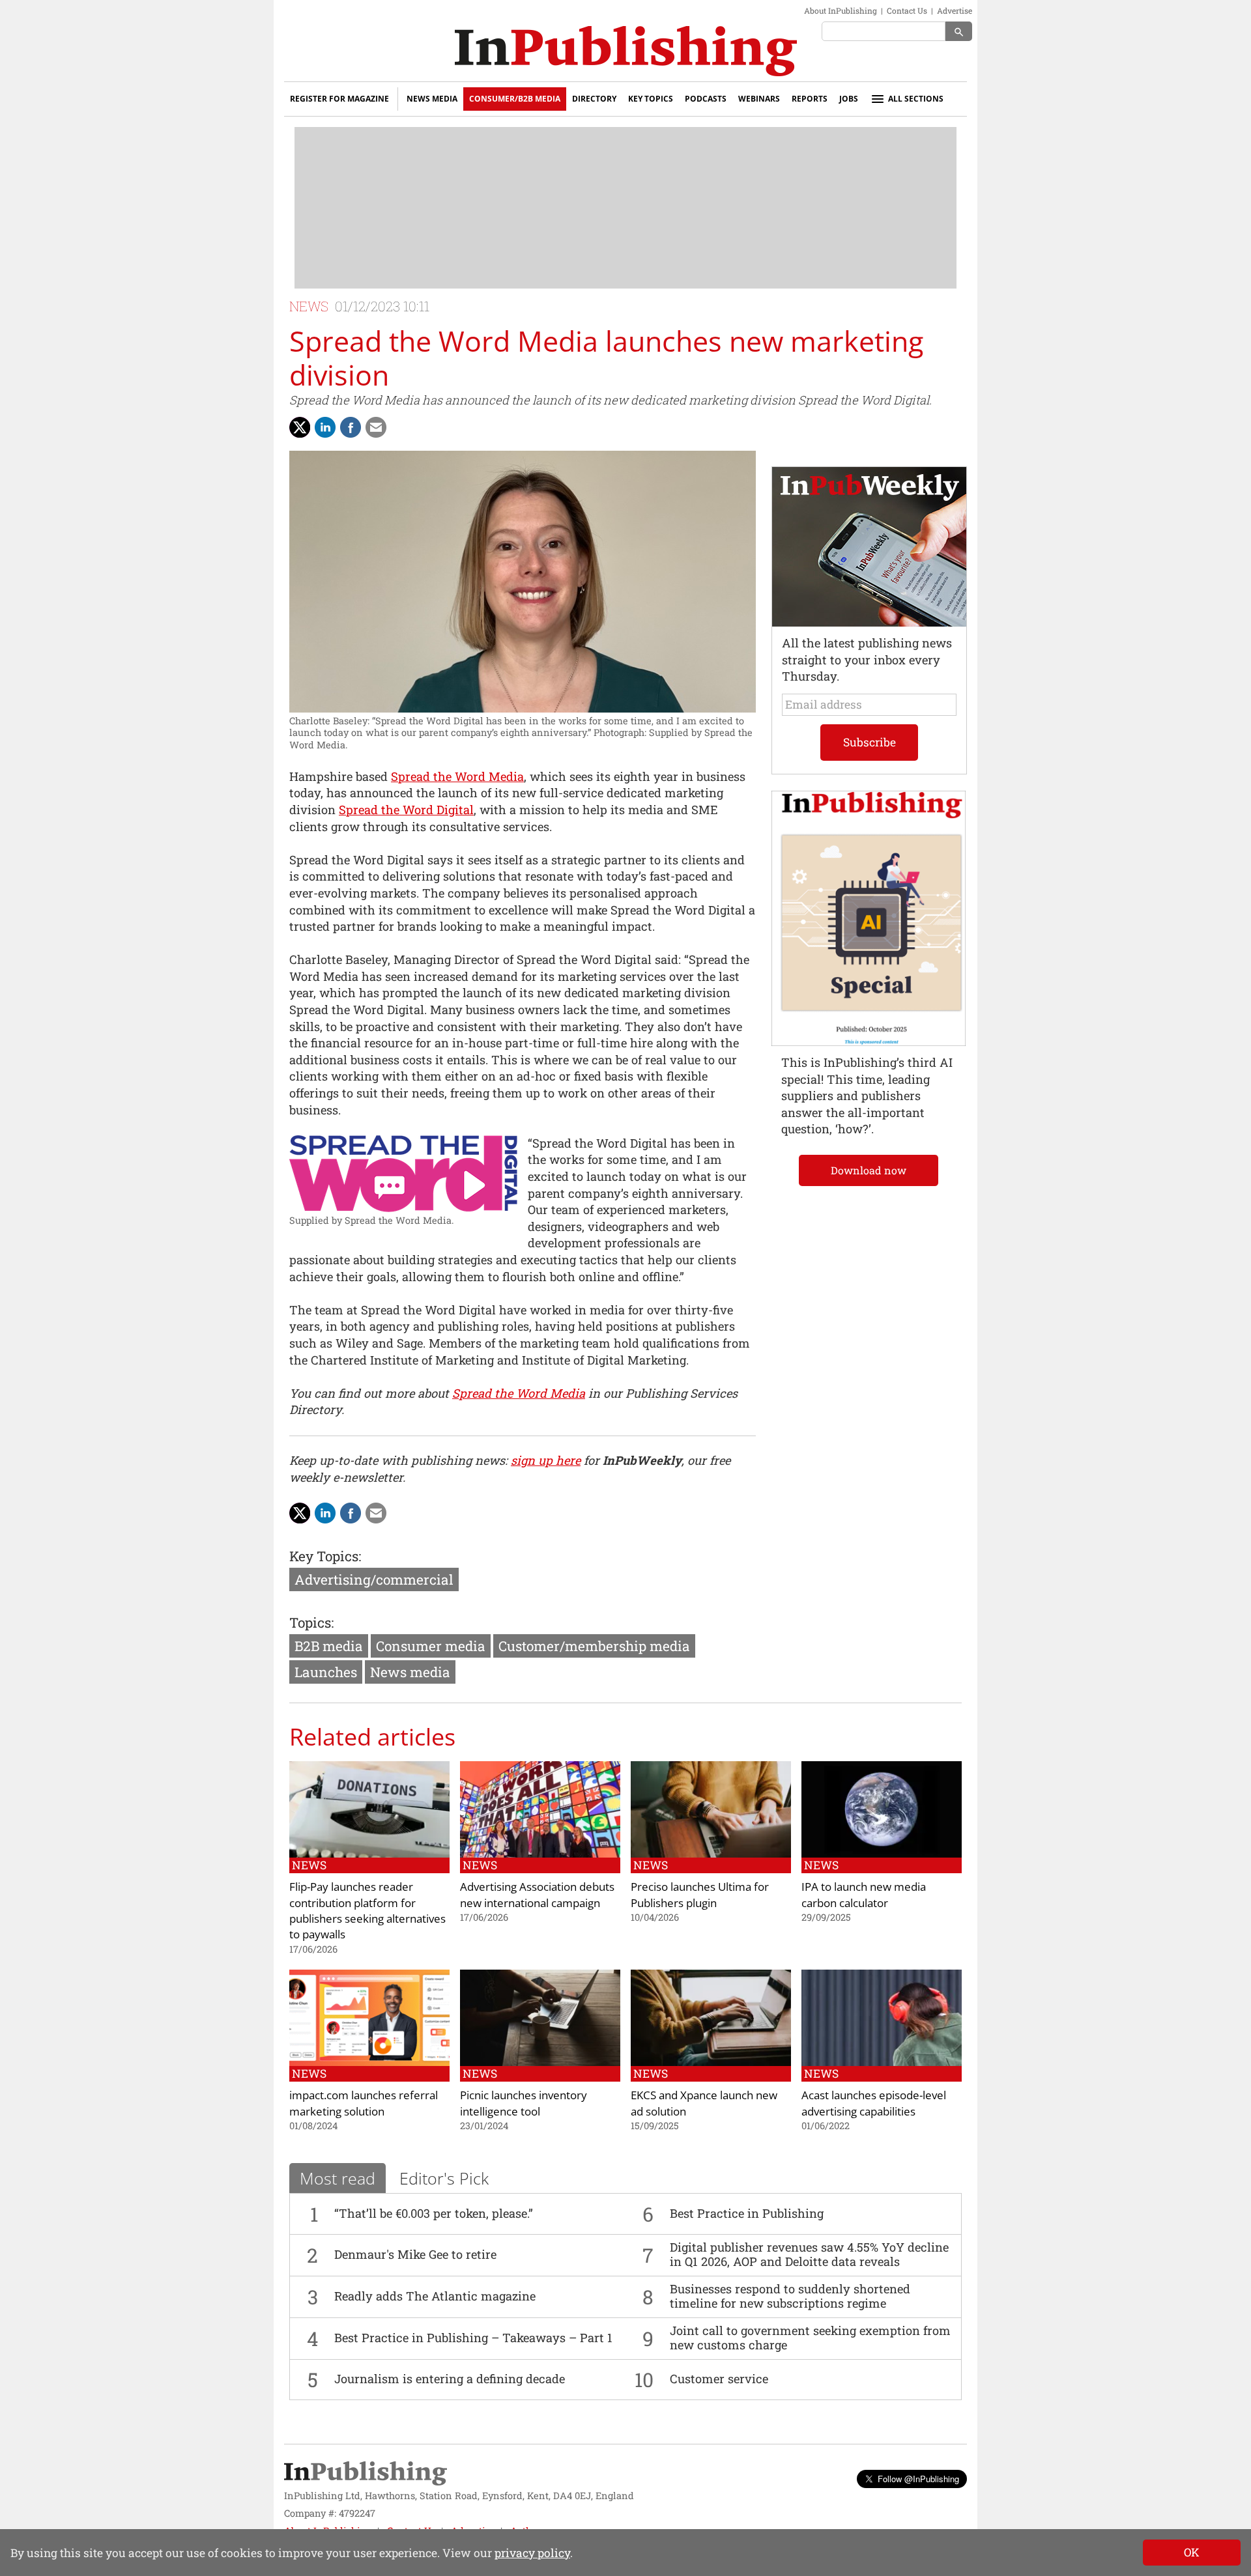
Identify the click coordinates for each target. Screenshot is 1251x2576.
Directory (594, 99)
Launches (326, 1672)
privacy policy (532, 2553)
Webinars (759, 99)
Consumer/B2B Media (515, 99)
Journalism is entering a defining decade (450, 2379)
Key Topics (651, 99)
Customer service (719, 2379)
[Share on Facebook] (351, 427)
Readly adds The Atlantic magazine (435, 2296)
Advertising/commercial (374, 1579)
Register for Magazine (339, 99)
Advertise (955, 10)
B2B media (329, 1646)
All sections (916, 99)
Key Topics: (325, 1556)
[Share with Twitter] (300, 427)
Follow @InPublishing (918, 2479)
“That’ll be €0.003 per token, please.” (434, 2213)
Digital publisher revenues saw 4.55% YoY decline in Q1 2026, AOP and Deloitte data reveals (809, 2254)
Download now (869, 1170)
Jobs (849, 99)
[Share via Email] (376, 427)
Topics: (311, 1622)
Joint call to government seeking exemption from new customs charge (810, 2338)
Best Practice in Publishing (747, 2213)
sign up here (546, 1460)
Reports (810, 99)
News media (410, 1672)
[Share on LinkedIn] (325, 427)
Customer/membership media (594, 1646)
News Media (432, 99)
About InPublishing (841, 10)
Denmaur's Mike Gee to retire (415, 2254)
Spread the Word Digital (406, 810)
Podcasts (706, 99)
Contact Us (907, 10)
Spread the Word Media (457, 776)
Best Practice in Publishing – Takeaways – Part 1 (473, 2338)
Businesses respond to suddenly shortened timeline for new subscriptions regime (790, 2296)
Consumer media (431, 1646)
